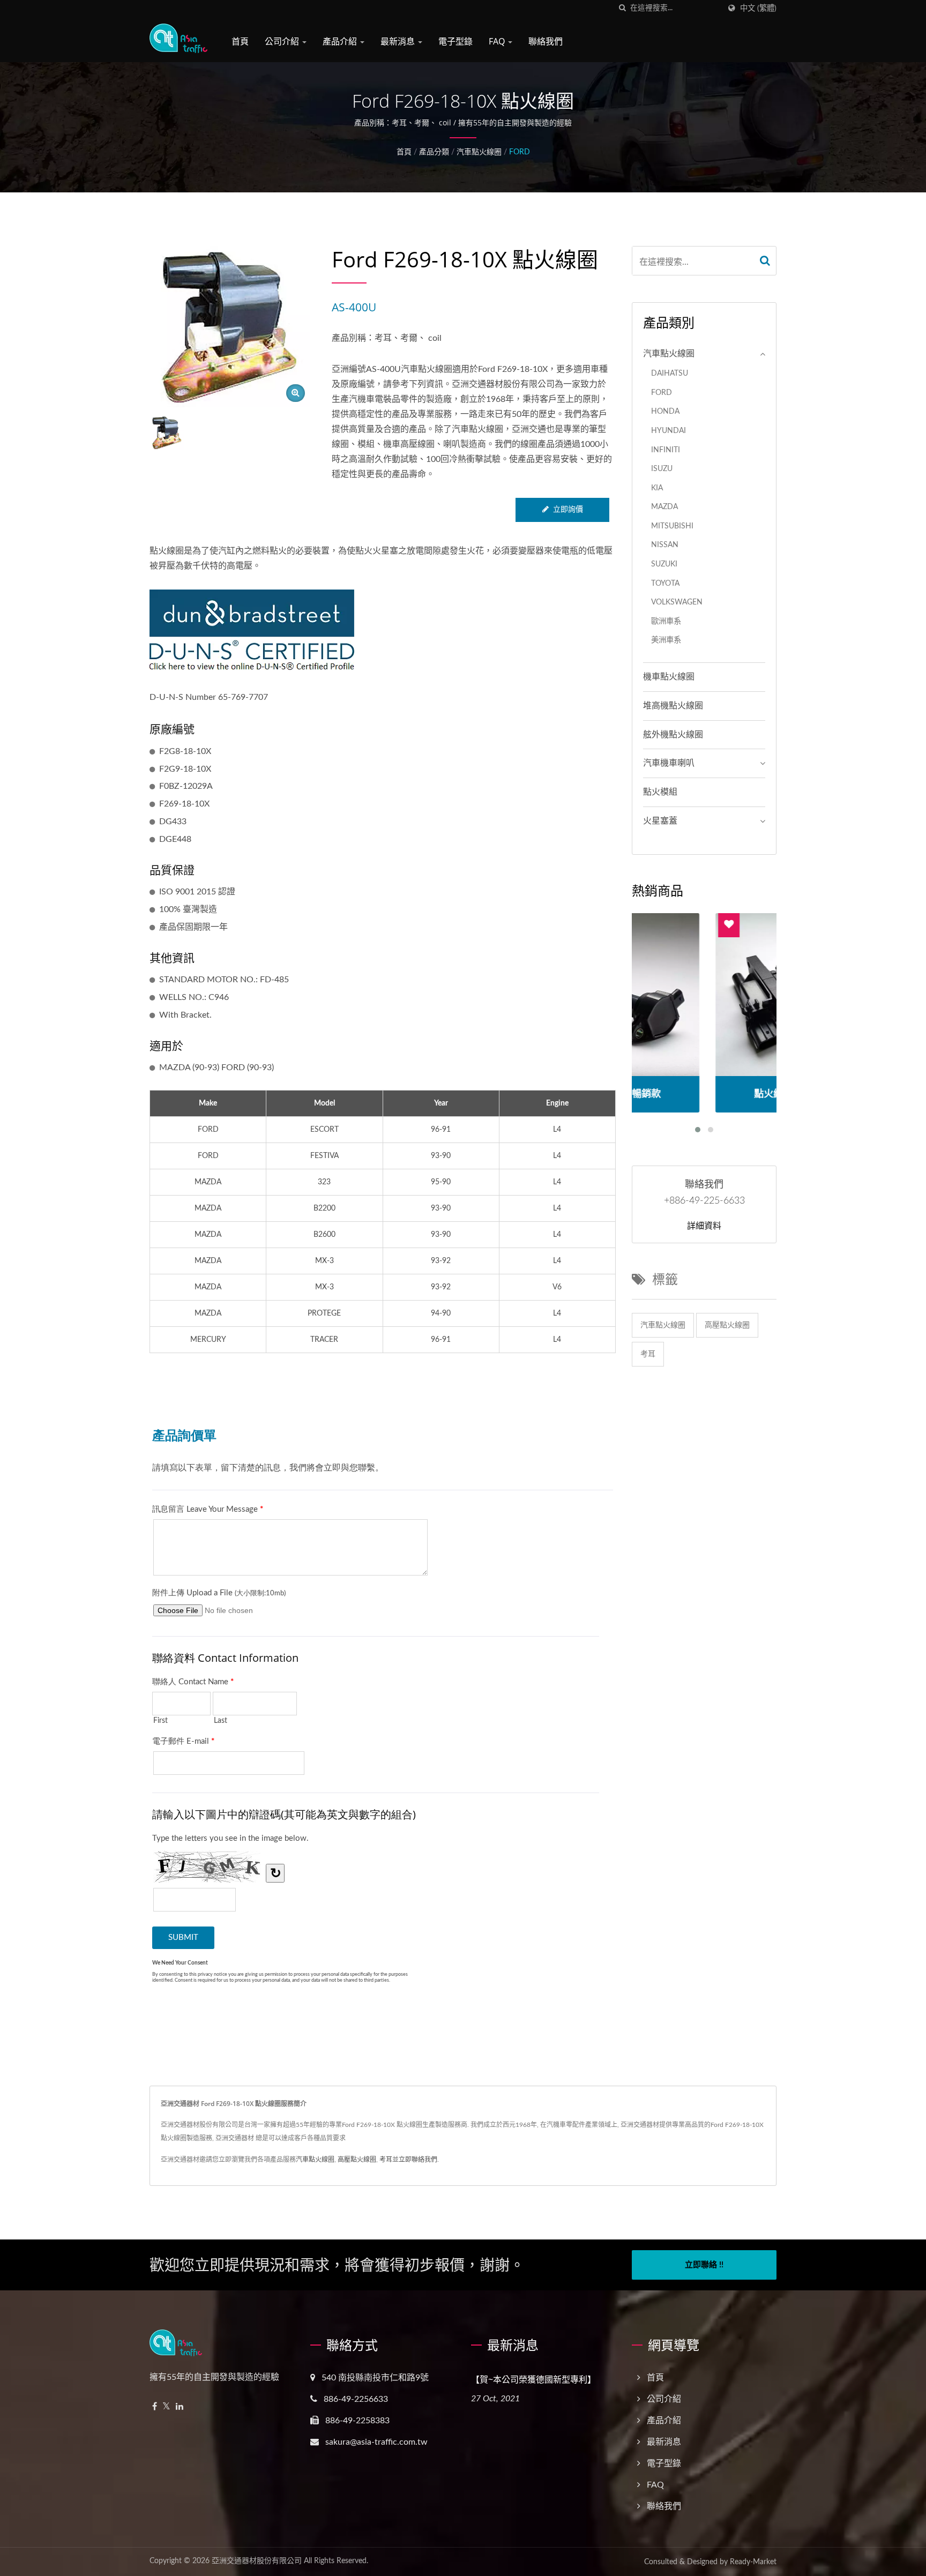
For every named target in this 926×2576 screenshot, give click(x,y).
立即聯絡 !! (704, 2265)
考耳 (648, 1354)
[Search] (765, 261)
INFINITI (666, 450)
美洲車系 (666, 640)
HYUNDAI (669, 431)
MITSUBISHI (672, 526)
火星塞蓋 (660, 821)
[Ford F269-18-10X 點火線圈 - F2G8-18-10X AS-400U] (296, 393)
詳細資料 (704, 1226)
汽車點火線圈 (479, 152)
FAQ (498, 41)
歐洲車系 (666, 621)
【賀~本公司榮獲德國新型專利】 (533, 2379)
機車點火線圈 (669, 677)
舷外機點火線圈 (673, 735)
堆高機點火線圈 (673, 706)
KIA (657, 488)
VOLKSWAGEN (677, 602)
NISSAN (665, 545)
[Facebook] (155, 2407)
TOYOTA (665, 583)
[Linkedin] (180, 2407)
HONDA (665, 411)
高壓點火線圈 (727, 1325)
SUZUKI (664, 564)
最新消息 (399, 41)
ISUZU (662, 469)
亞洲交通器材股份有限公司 (257, 2561)
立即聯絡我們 (418, 2160)
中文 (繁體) (758, 8)
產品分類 (434, 152)
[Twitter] (166, 2407)
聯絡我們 (546, 41)
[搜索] (622, 8)
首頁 (240, 41)
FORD (520, 152)
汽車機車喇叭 (669, 763)
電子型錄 (455, 41)
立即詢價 (568, 510)
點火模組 (660, 792)
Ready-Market (753, 2562)
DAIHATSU (670, 373)
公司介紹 (283, 41)
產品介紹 (341, 41)
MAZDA (664, 507)
